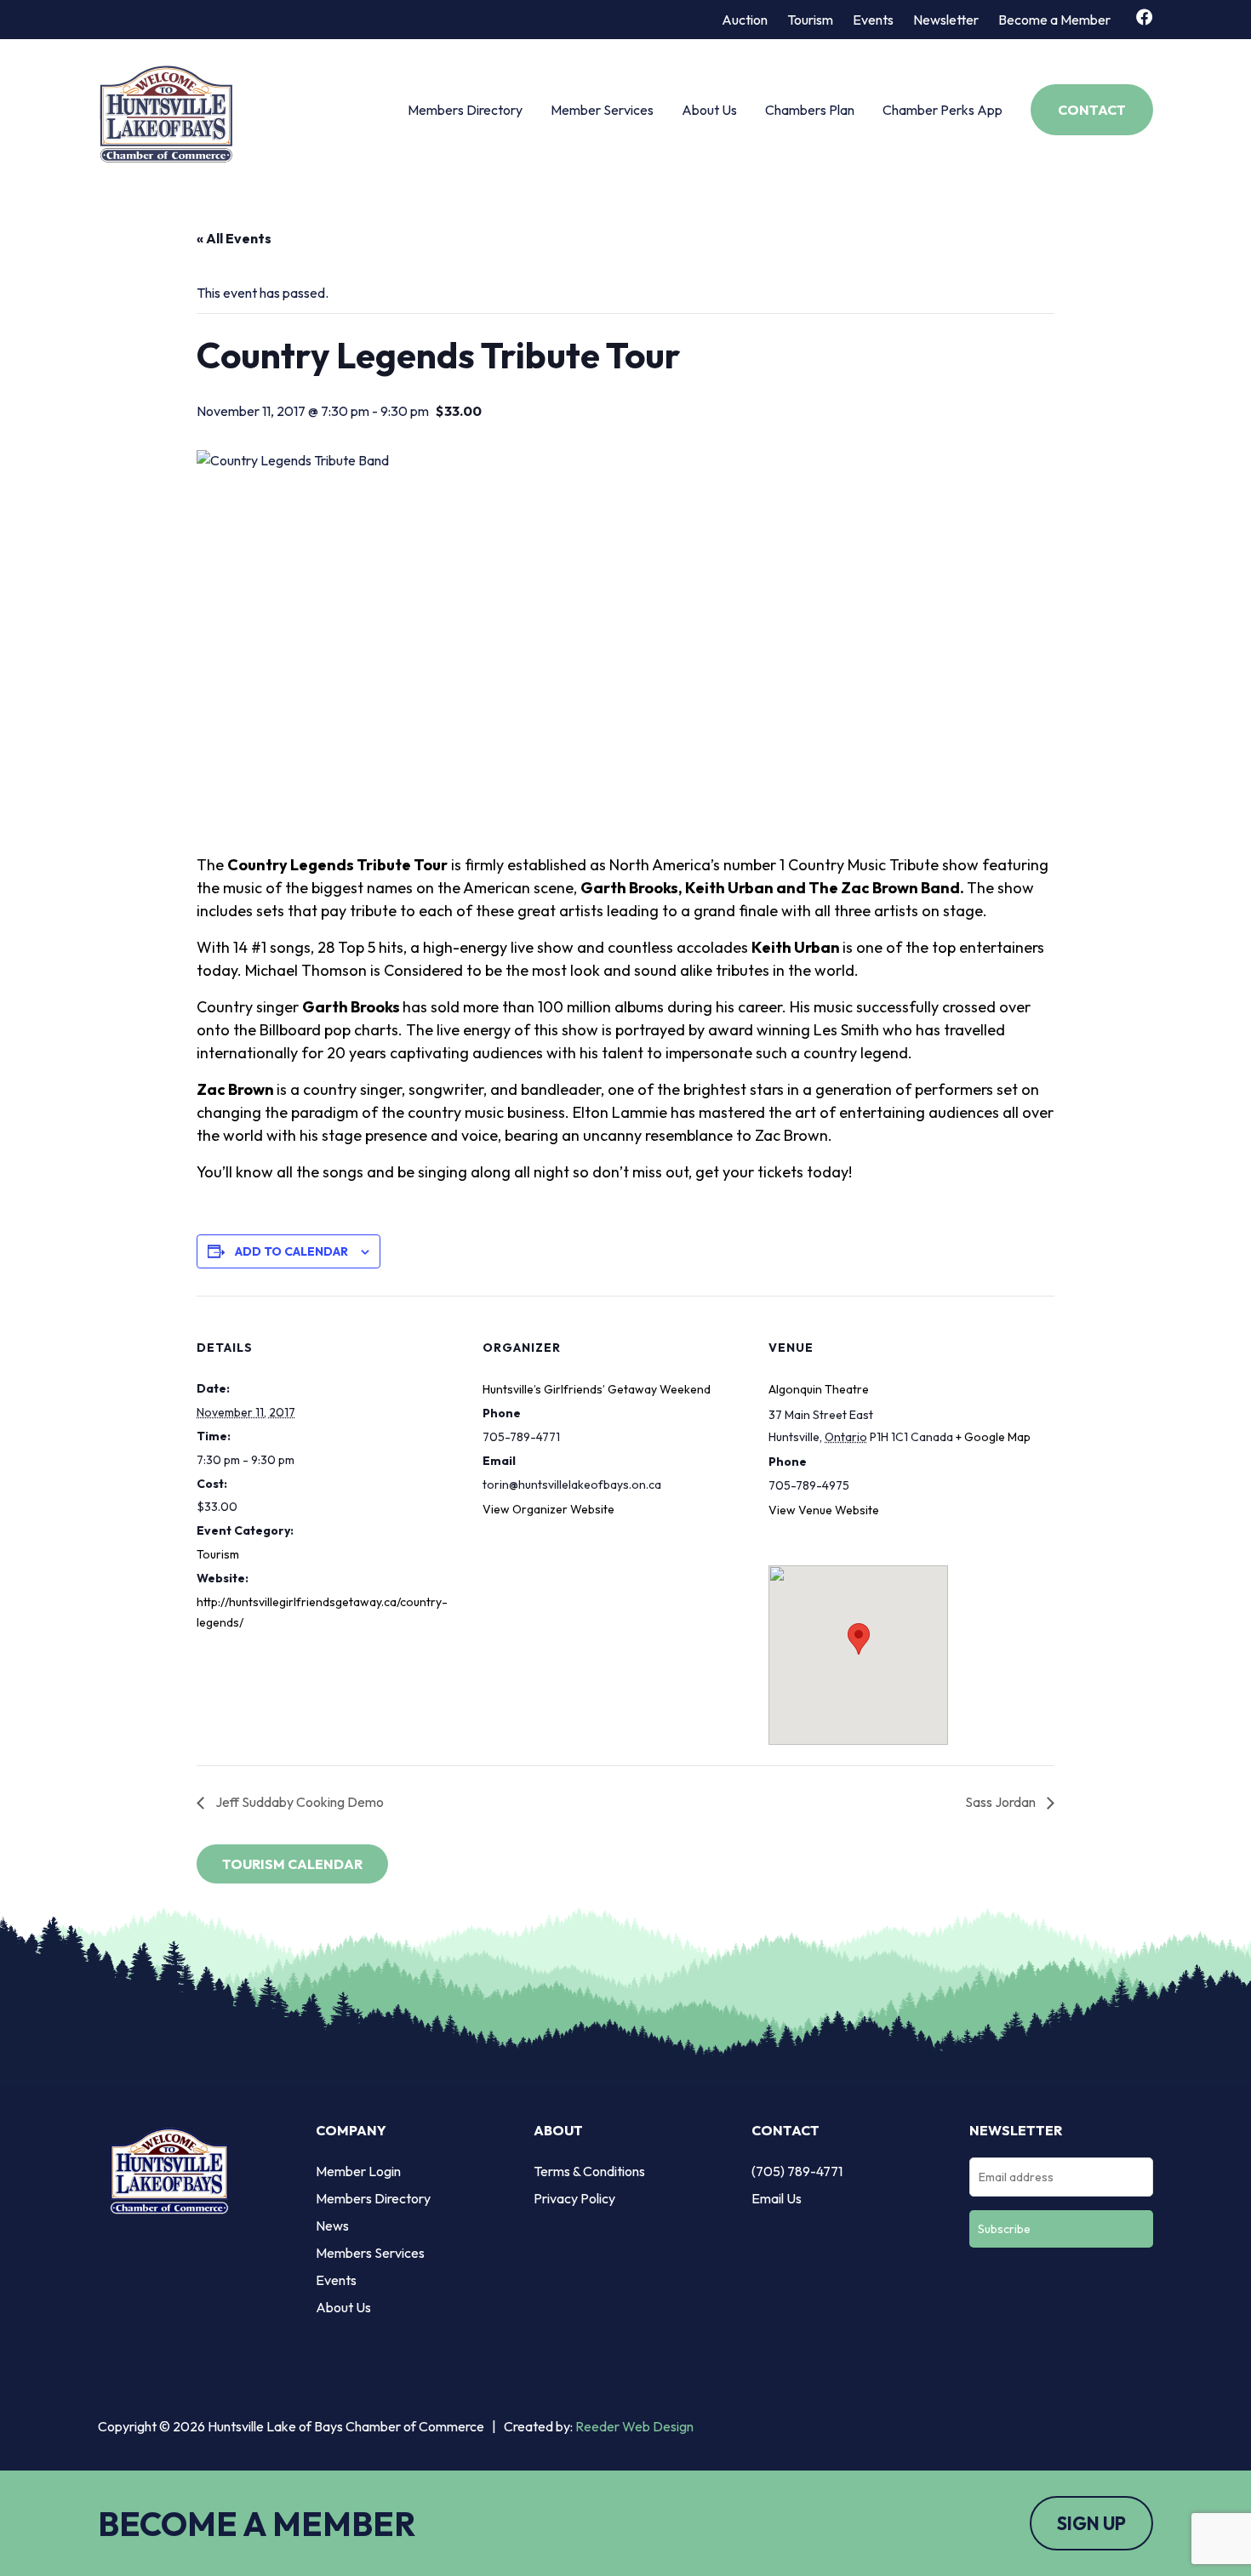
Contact (1092, 110)
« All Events (234, 238)
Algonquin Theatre (819, 1389)
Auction (745, 20)
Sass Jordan (1002, 1802)
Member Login (358, 2171)
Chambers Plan (810, 110)
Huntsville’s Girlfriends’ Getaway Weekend (597, 1389)
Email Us (777, 2198)
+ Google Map (993, 1437)
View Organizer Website (548, 1509)
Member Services (602, 110)
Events (873, 20)
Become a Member (1054, 20)
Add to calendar (291, 1251)
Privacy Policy (574, 2198)
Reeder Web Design (634, 2426)
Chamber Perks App (943, 110)
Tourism (810, 20)
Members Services (370, 2253)
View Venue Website (824, 1510)
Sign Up (1091, 2523)
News (332, 2226)
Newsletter (946, 20)
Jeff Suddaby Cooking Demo (298, 1802)
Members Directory (465, 110)
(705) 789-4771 (797, 2171)
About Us (709, 110)
